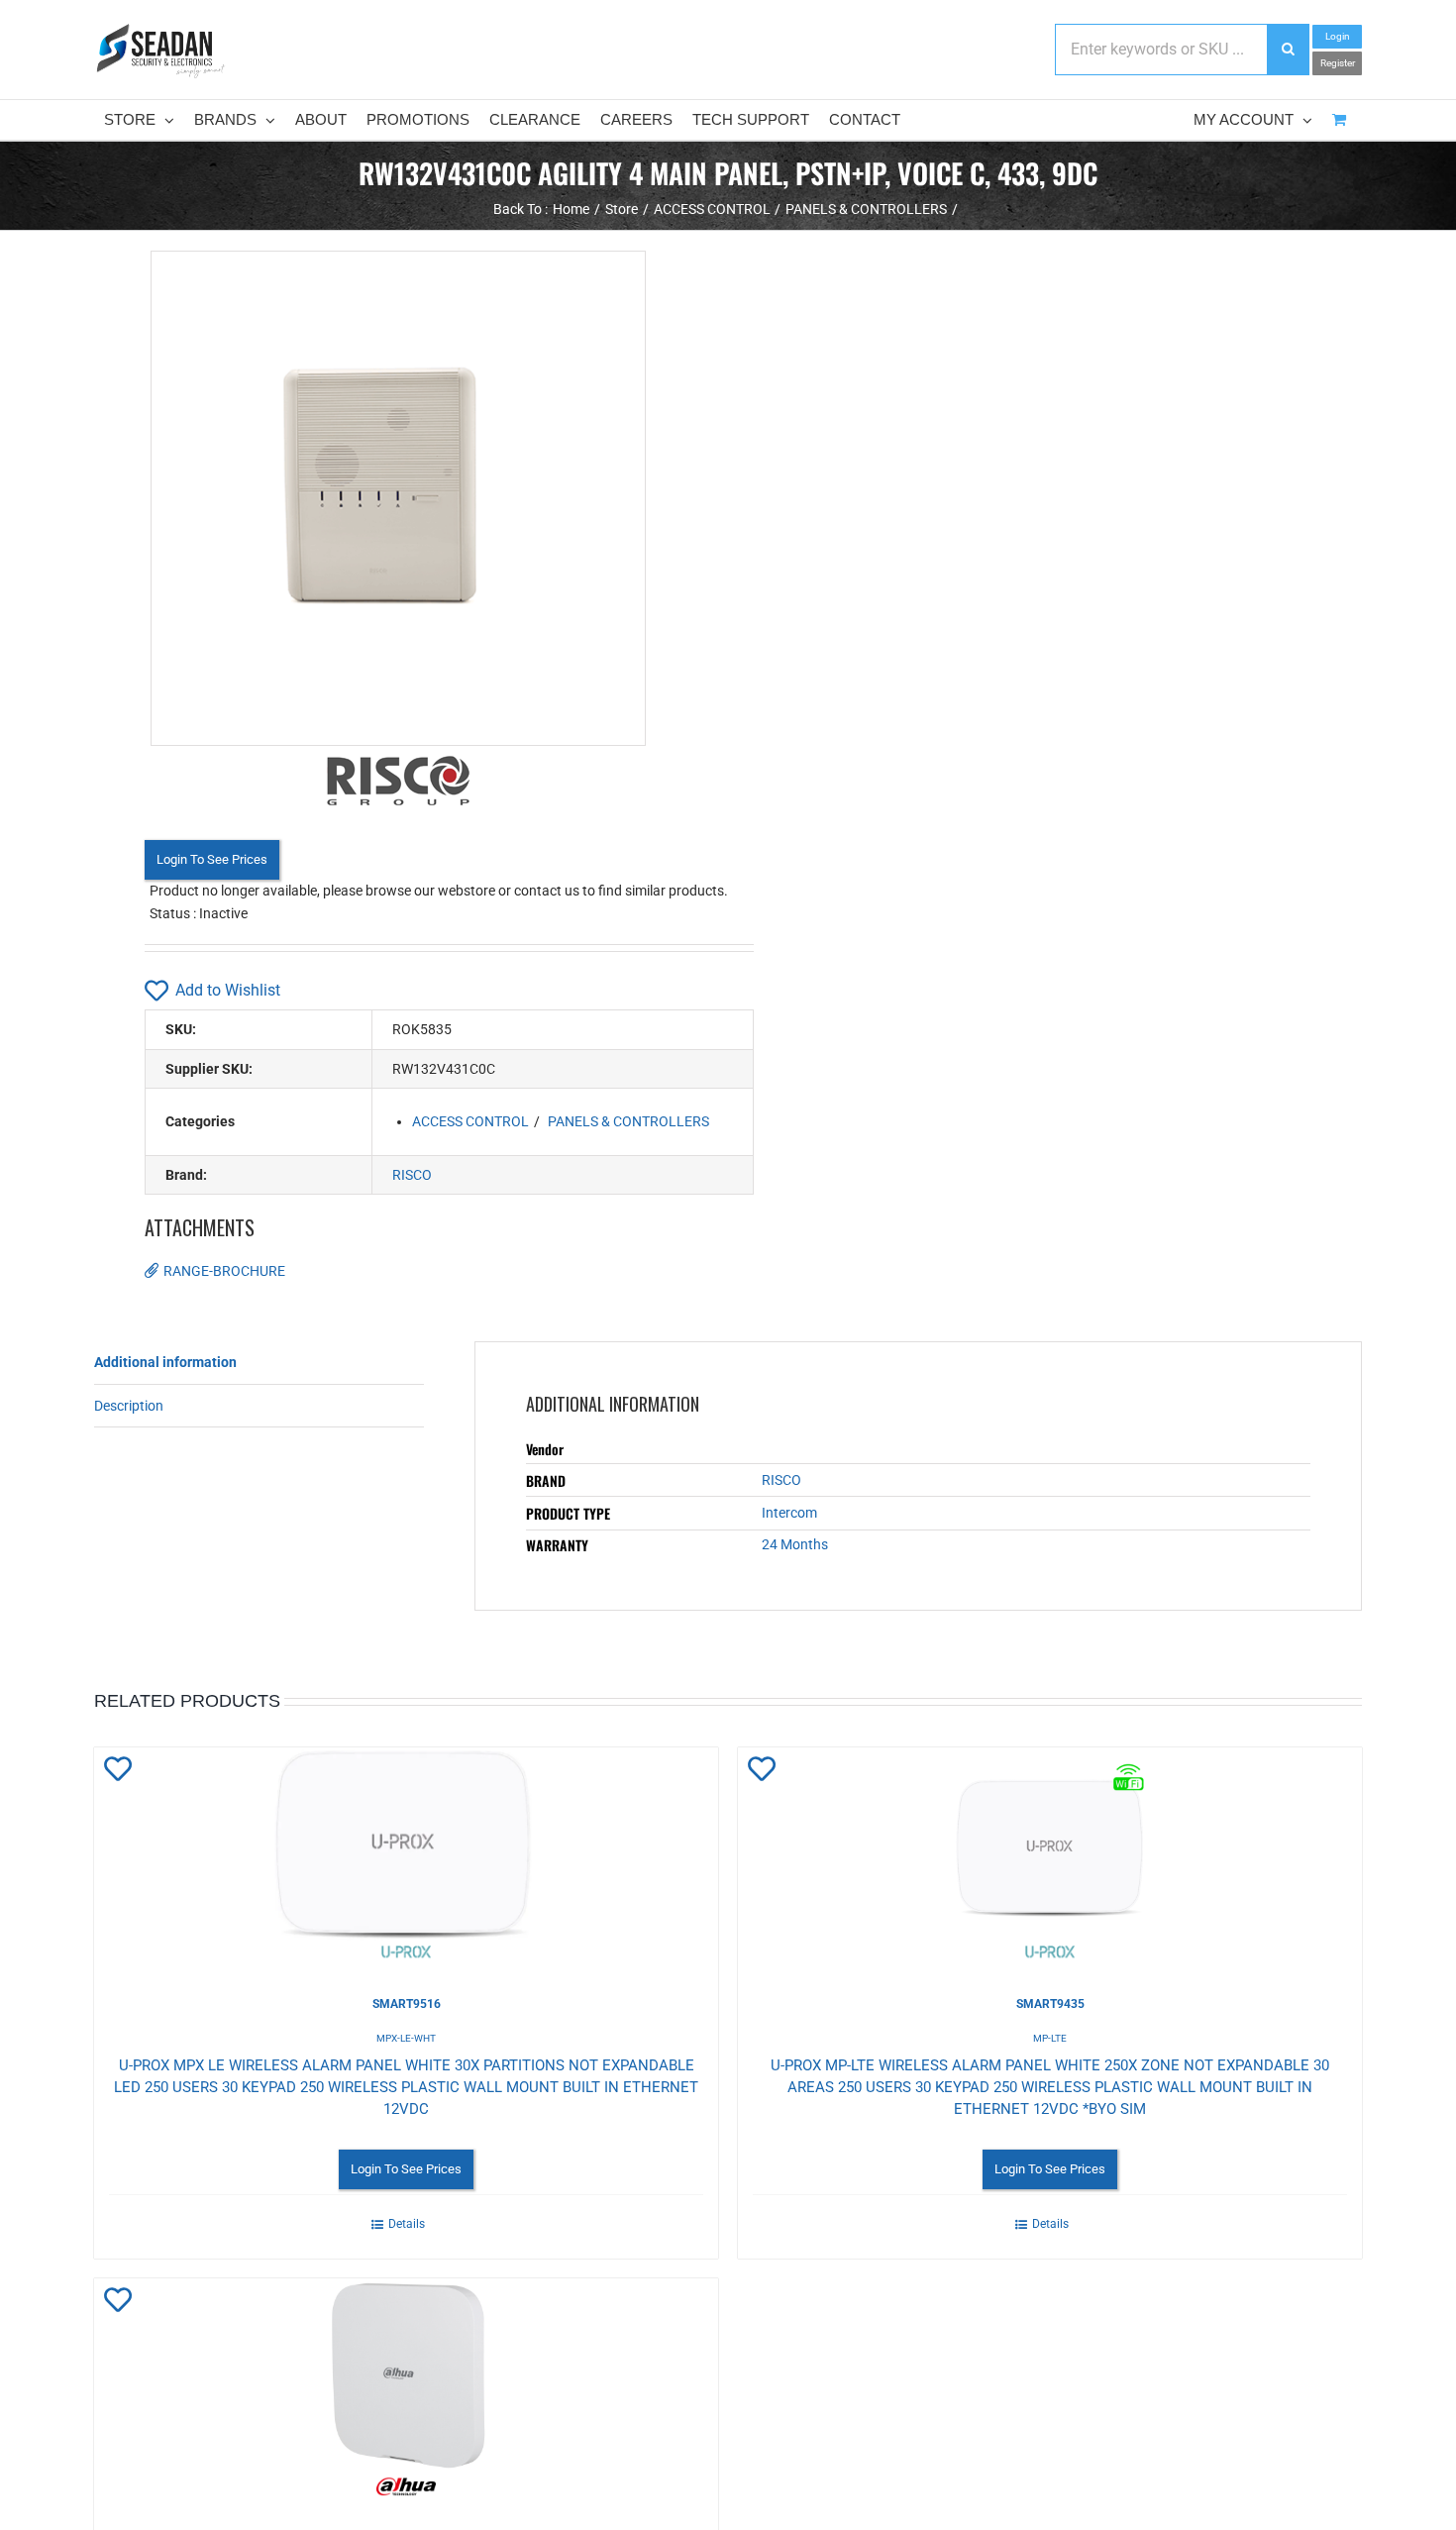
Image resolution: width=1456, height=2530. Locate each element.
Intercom (789, 1513)
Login (1338, 36)
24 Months (795, 1544)
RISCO (412, 1175)
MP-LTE (1050, 2038)
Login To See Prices (212, 859)
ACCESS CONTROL (470, 1121)
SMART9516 (407, 2004)
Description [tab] (129, 1406)
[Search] (1288, 50)
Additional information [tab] (165, 1362)
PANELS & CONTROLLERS (628, 1121)
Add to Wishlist (228, 990)
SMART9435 (1050, 2004)
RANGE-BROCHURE (224, 1271)
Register (1338, 63)
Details (407, 2224)
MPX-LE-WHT (406, 2038)
